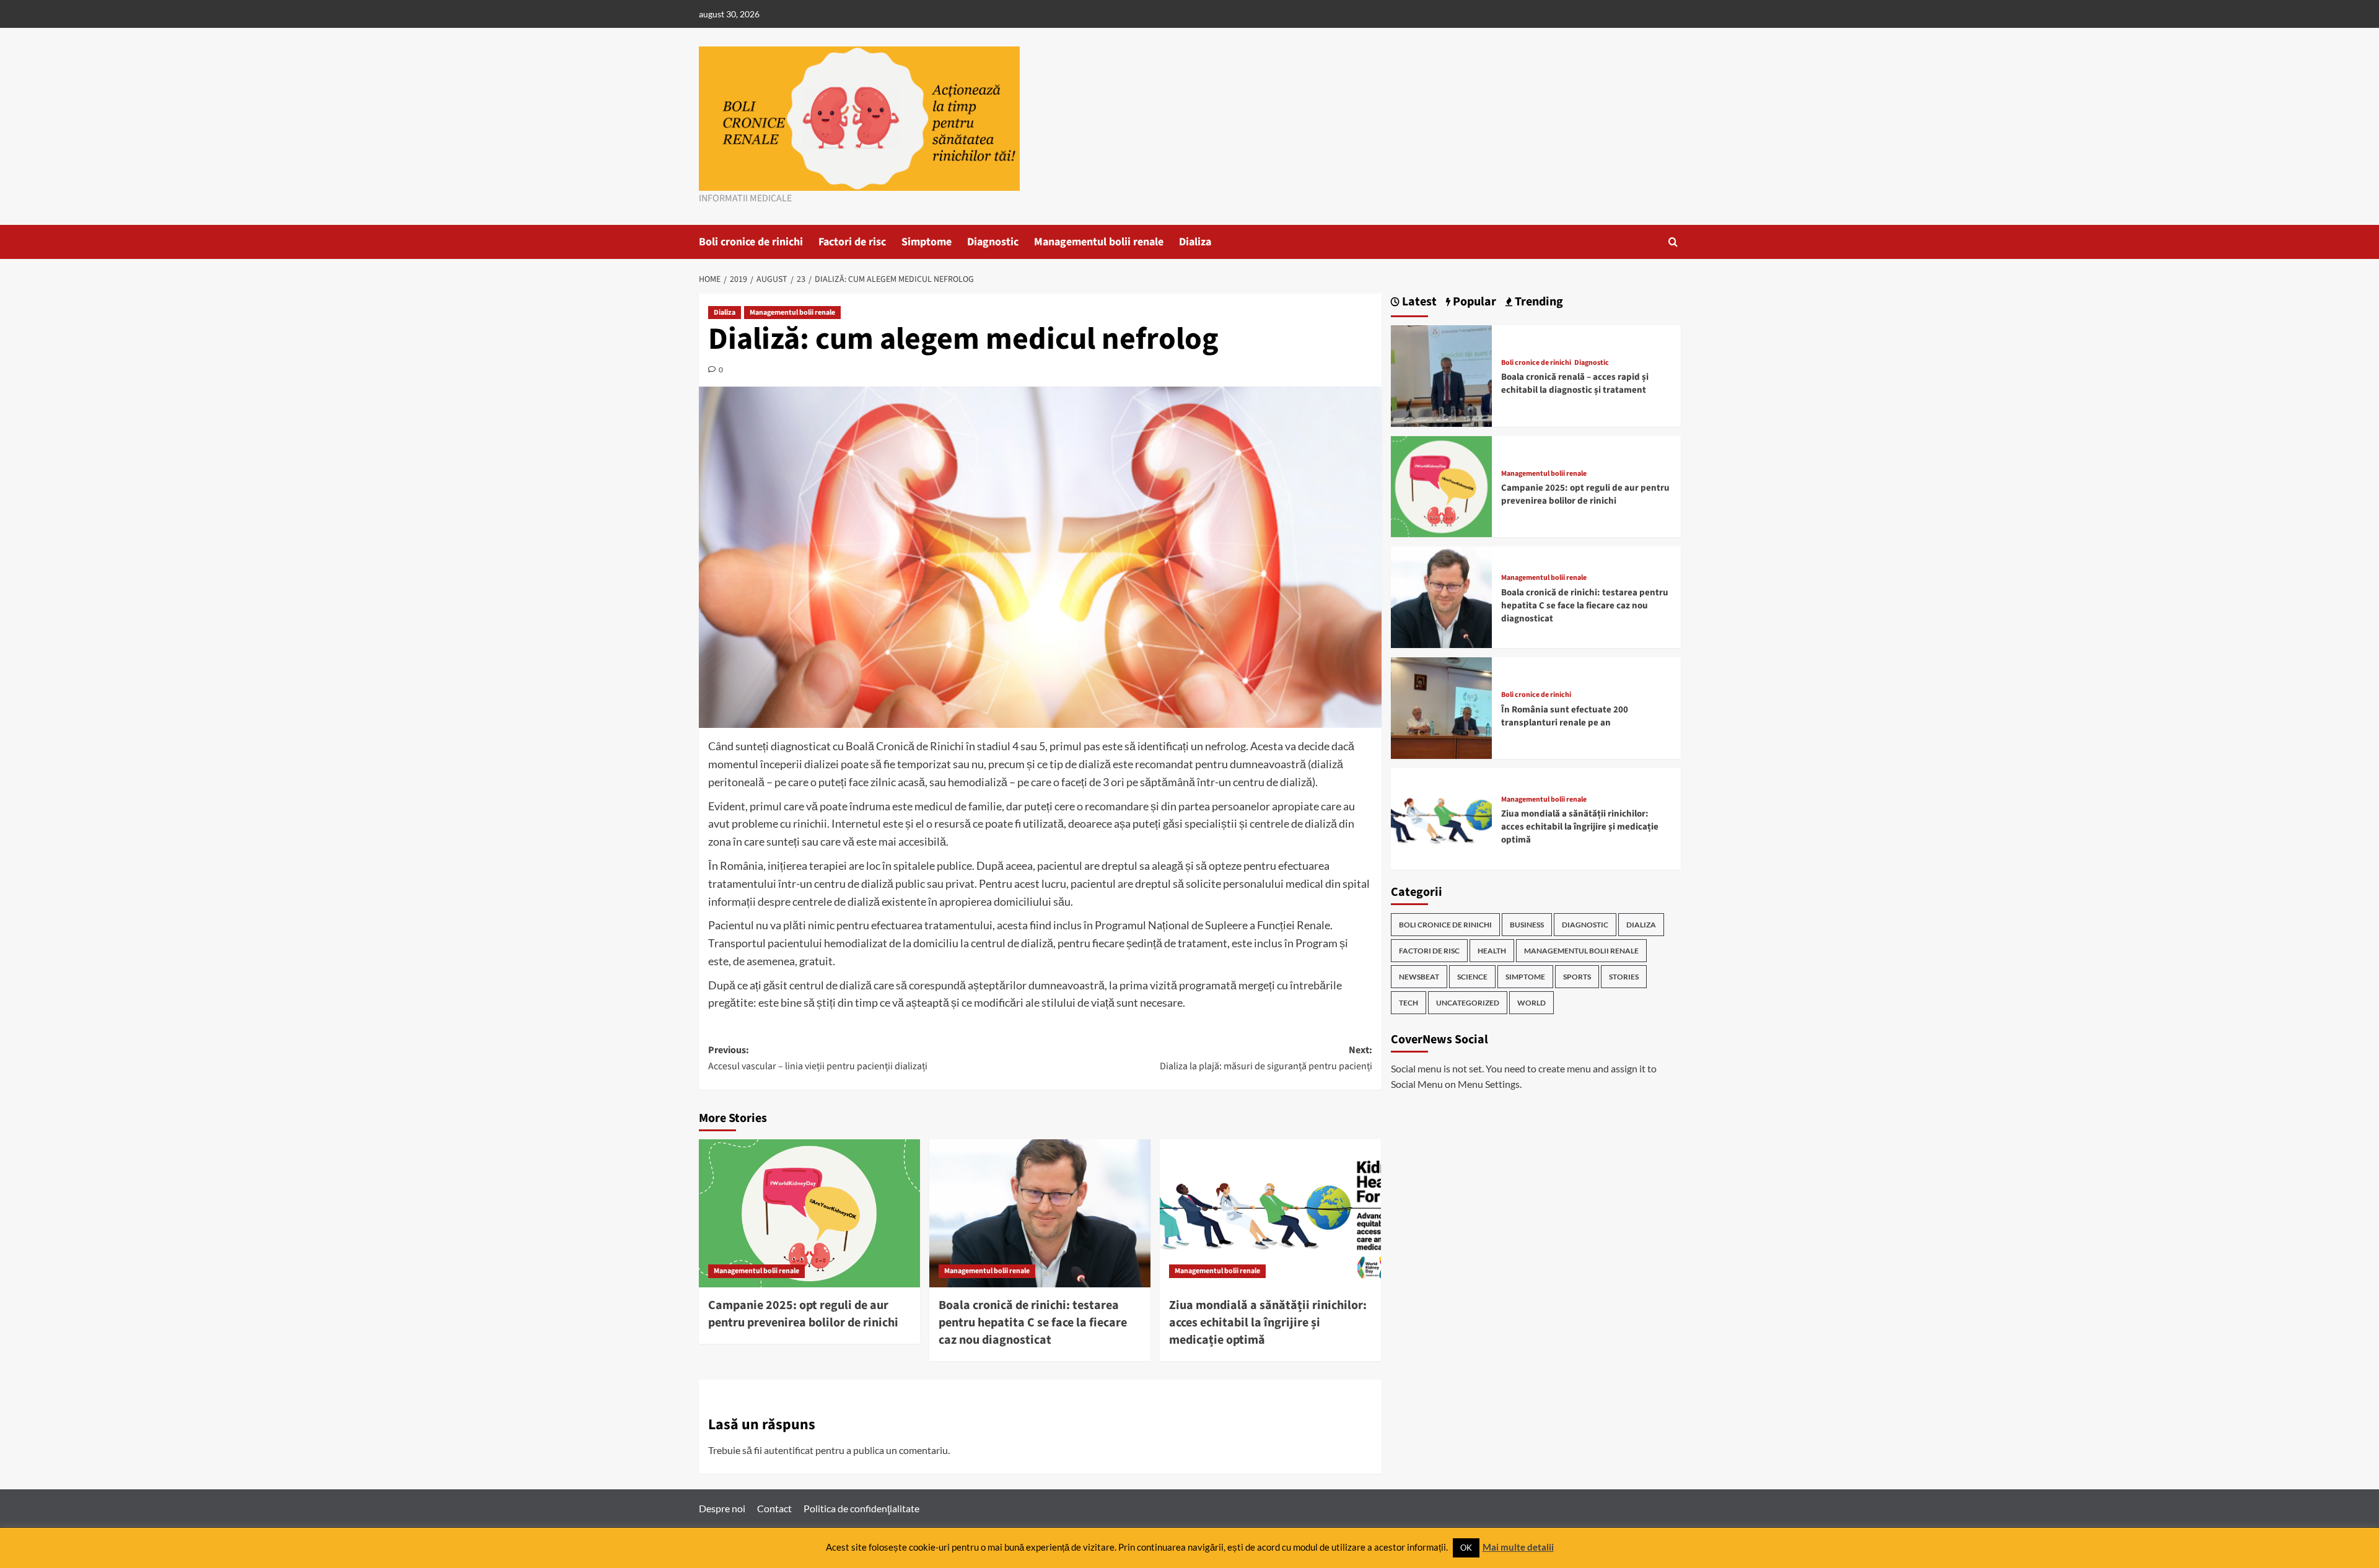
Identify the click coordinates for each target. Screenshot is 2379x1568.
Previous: (818, 1058)
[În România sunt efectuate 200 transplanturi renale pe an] (1442, 707)
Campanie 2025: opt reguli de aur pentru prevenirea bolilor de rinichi (803, 1314)
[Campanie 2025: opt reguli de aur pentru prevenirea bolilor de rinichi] (809, 1213)
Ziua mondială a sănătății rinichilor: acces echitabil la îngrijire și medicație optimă (1268, 1323)
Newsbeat (1419, 977)
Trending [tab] (1538, 302)
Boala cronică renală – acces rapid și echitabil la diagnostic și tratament (1575, 383)
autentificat (789, 1450)
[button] (1673, 242)
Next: (1266, 1058)
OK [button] (1466, 1548)
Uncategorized (1468, 1003)
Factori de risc (852, 242)
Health (1492, 951)
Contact (774, 1508)
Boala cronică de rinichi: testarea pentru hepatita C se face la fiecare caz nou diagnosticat (1033, 1323)
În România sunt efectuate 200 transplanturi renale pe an (1565, 716)
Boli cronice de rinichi (751, 242)
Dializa (1195, 242)
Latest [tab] (1418, 302)
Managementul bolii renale (1099, 242)
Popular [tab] (1473, 302)
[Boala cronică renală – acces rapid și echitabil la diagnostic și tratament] (1442, 374)
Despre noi (722, 1508)
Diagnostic (993, 242)
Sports (1577, 977)
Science (1472, 977)
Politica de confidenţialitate (861, 1508)
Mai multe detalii (1518, 1547)
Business (1527, 925)
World (1531, 1003)
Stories (1624, 977)
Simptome (927, 242)
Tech (1409, 1003)
